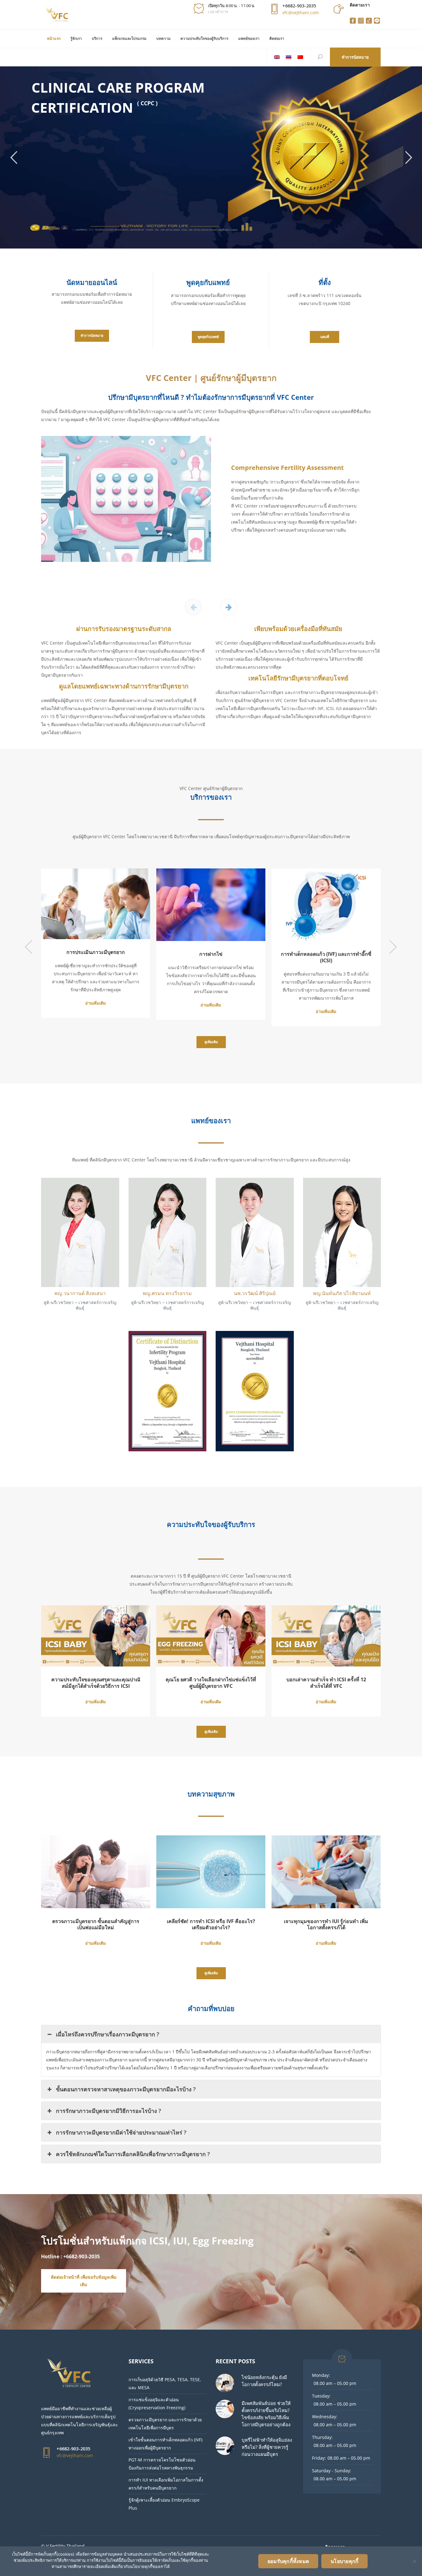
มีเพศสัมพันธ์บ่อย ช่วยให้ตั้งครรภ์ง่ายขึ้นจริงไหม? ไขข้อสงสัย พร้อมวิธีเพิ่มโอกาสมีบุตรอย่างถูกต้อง (266, 2414)
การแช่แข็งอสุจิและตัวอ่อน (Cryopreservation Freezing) (157, 2404)
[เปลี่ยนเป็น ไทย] (289, 57)
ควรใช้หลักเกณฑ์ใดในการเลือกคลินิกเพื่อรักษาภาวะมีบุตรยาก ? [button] (133, 2154)
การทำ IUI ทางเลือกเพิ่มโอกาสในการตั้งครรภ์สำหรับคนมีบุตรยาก (166, 2484)
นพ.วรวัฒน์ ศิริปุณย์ (255, 1293)
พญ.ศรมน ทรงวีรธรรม (167, 1293)
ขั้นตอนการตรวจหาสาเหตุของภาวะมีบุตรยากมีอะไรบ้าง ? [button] (126, 2089)
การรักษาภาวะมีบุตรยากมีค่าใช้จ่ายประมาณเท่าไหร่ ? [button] (121, 2132)
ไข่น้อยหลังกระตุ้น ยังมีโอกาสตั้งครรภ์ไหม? (264, 2381)
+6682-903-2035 (299, 6)
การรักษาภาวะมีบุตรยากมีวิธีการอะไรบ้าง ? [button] (109, 2111)
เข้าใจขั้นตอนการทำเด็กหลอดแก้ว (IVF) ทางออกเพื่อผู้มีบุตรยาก (165, 2444)
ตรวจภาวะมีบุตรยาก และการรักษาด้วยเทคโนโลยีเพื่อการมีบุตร (165, 2424)
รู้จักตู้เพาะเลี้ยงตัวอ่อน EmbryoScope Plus (164, 2504)
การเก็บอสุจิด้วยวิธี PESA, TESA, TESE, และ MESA (165, 2384)
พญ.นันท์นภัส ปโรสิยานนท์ (342, 1293)
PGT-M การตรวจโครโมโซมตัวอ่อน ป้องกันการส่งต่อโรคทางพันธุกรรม (162, 2464)
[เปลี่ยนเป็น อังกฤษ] (277, 57)
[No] (414, 2561)
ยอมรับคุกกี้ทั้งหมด (288, 2561)
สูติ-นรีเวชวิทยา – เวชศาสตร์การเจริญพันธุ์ (80, 1305)
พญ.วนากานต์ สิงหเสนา (80, 1293)
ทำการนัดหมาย (355, 57)
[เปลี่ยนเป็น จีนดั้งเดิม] (300, 57)
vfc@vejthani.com (301, 13)
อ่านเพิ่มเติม (54, 1003)
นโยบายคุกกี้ (344, 2561)
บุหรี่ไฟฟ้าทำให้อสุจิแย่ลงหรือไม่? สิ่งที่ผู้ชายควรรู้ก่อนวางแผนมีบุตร (267, 2447)
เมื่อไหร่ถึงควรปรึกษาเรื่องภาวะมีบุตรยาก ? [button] (108, 2034)
